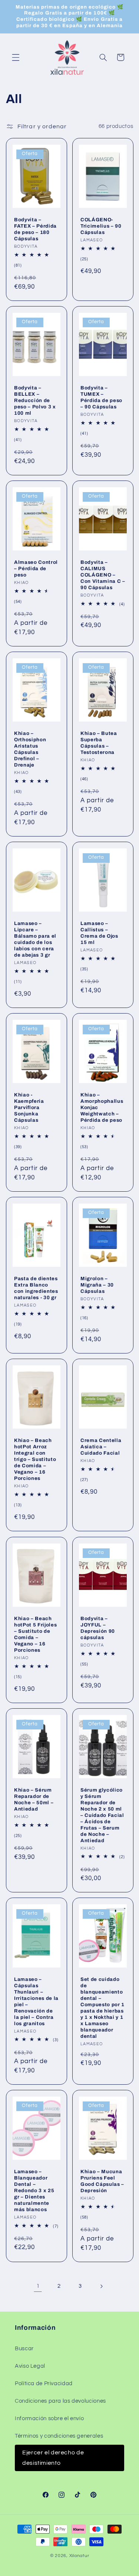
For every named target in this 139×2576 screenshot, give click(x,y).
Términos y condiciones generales (59, 2436)
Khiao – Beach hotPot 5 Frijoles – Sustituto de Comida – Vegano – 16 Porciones (35, 1634)
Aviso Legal (30, 2366)
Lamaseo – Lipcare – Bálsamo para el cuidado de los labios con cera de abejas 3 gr (35, 939)
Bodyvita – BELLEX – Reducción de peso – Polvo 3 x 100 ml (35, 400)
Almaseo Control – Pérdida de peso (36, 568)
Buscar (24, 2349)
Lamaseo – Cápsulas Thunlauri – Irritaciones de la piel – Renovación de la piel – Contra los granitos (36, 2001)
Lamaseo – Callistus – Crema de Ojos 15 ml (99, 933)
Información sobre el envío (49, 2418)
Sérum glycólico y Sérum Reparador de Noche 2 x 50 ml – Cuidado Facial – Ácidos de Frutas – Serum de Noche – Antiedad (102, 1815)
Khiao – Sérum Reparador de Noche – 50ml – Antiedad (34, 1799)
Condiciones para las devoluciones (60, 2401)
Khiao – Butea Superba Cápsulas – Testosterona (99, 743)
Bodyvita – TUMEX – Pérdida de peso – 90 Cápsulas (101, 397)
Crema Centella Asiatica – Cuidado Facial (101, 1447)
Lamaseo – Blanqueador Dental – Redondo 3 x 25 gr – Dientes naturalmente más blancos (34, 2190)
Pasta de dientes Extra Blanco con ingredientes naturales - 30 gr (36, 1288)
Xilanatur (79, 2556)
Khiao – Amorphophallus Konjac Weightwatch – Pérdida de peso (102, 1107)
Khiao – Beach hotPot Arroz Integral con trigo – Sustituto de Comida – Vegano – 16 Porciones (35, 1459)
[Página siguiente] (101, 2286)
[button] (16, 57)
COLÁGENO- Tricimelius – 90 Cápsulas (101, 226)
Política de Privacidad (44, 2384)
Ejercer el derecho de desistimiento (53, 2458)
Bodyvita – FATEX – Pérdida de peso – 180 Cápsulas (35, 229)
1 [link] (38, 2286)
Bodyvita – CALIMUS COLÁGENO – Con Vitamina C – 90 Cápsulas (103, 575)
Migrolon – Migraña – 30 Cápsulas (97, 1285)
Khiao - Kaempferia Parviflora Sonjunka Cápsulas (29, 1107)
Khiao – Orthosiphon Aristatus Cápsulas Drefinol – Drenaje (30, 749)
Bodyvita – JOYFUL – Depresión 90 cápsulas (98, 1628)
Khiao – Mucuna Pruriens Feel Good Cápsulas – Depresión (102, 2181)
